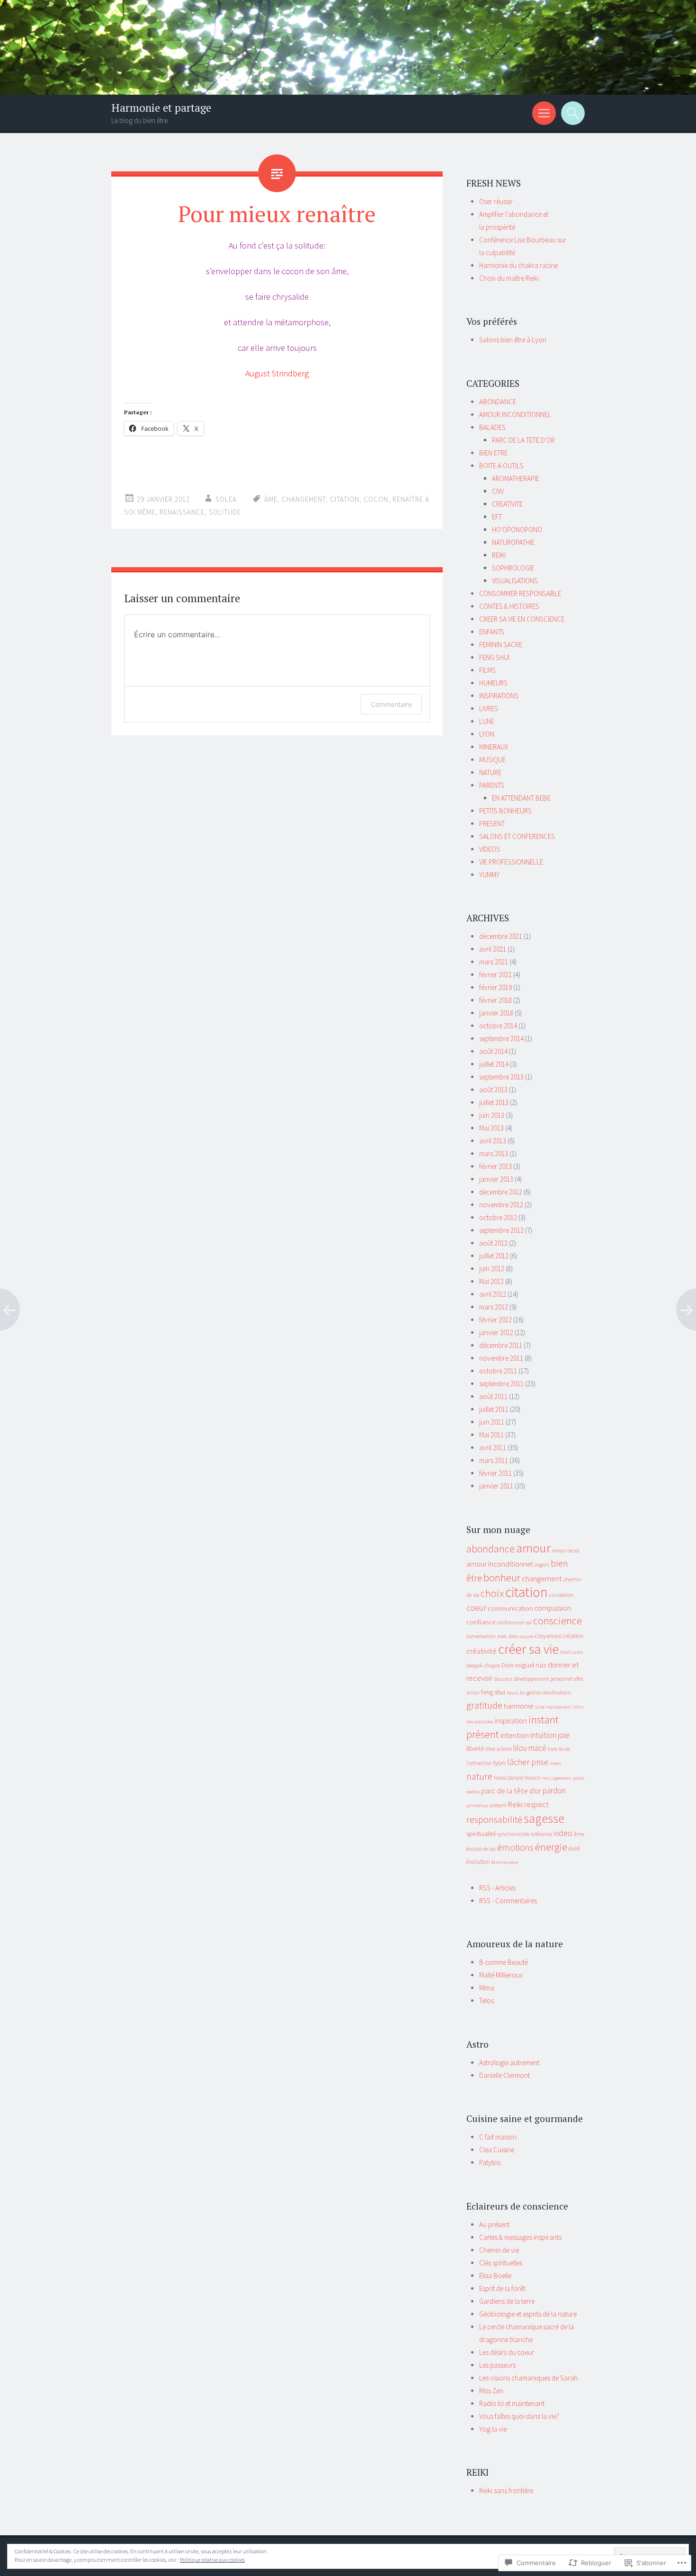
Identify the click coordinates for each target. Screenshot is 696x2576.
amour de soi (566, 1551)
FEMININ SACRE (501, 645)
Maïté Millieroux (501, 1975)
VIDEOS (490, 849)
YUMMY (489, 875)
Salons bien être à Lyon (513, 340)
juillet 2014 (494, 1064)
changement (304, 499)
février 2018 (495, 1000)
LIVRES (489, 709)
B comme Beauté (504, 1962)
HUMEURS (493, 683)
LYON (487, 734)
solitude (225, 512)
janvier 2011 (496, 1486)
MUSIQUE (492, 760)
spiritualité (481, 1833)
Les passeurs (497, 2365)
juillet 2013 (494, 1102)
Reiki (515, 1804)
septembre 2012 (501, 1230)
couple (527, 1636)
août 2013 (493, 1090)
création (573, 1636)
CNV (498, 491)
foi (522, 1693)
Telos (486, 2001)
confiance (481, 1622)
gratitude (484, 1705)
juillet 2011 (494, 1409)
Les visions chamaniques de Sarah (528, 2378)
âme (271, 499)
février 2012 (495, 1320)
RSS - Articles (497, 1888)
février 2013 (495, 1166)
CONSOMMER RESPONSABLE (520, 593)
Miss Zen (491, 2391)
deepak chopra (483, 1665)
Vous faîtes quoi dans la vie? (519, 2416)
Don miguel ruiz (524, 1665)
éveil (574, 1849)
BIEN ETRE (493, 453)
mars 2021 (494, 962)
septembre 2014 (501, 1038)
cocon (376, 499)
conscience (558, 1621)
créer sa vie (528, 1649)
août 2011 (493, 1396)
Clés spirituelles (501, 2263)
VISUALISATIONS (515, 581)
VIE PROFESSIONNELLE (511, 862)
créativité (482, 1651)
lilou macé (530, 1748)
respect (536, 1804)
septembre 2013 (501, 1077)
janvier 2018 (496, 1013)
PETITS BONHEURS (505, 811)
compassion (553, 1608)
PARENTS (492, 785)
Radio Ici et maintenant (512, 2403)
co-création (562, 1595)
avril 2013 (493, 1141)
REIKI (499, 555)
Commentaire (391, 704)
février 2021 (495, 975)
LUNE (487, 721)
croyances (548, 1636)
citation (345, 499)
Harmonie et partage (161, 108)
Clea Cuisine (497, 2150)
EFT (497, 517)
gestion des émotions (549, 1693)
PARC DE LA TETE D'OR (523, 440)
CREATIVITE (507, 504)
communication (510, 1608)
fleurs (513, 1693)
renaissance (182, 512)
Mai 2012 (491, 1281)
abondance (491, 1549)
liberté (475, 1748)
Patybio (490, 2162)
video (563, 1833)
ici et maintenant (553, 1707)
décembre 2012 (501, 1192)
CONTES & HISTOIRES (509, 606)
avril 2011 (493, 1448)
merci (556, 1763)
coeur (476, 1608)
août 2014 (493, 1051)
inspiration (511, 1721)
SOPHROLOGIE (513, 568)
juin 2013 (492, 1115)
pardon (554, 1791)
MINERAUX (494, 747)
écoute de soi (481, 1849)
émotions (515, 1847)
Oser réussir (496, 201)
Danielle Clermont (504, 2075)
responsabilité (494, 1819)
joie (564, 1735)
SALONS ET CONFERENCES (517, 836)
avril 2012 (493, 1294)
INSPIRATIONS (499, 696)
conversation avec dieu (492, 1636)
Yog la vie (493, 2429)
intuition (543, 1735)
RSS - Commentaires (508, 1901)
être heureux (505, 1862)
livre (553, 1749)
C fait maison (498, 2137)
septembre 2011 (501, 1384)
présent (498, 1805)
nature (479, 1776)
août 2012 (493, 1243)
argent (542, 1565)
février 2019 (495, 987)
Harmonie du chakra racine (518, 265)
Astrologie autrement (509, 2063)
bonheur (502, 1578)
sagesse (544, 1818)
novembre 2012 (501, 1205)
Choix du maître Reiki (509, 278)
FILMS (487, 670)
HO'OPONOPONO (517, 530)
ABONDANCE (498, 402)
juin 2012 (492, 1269)
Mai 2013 (491, 1128)
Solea (226, 499)
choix (492, 1593)
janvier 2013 (496, 1179)
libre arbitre (499, 1749)
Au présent (494, 2224)
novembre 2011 (501, 1358)
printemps (477, 1805)
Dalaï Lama (571, 1652)
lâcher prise (528, 1762)
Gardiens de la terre (507, 2301)
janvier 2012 (496, 1333)
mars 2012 (494, 1307)
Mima (487, 1988)
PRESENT (492, 824)
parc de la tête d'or (511, 1791)
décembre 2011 (501, 1345)
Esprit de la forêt (502, 2288)
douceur (503, 1679)
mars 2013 (494, 1154)
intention (515, 1735)
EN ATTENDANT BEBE (521, 798)
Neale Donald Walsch (517, 1778)
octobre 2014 (498, 1026)
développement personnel (543, 1679)
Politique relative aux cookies (212, 2560)
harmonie (519, 1706)
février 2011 (495, 1473)
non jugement (557, 1778)
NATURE (490, 772)
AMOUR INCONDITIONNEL (515, 414)
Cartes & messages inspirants (520, 2237)
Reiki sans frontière (506, 2491)
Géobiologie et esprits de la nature (528, 2314)
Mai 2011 (491, 1435)
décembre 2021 (501, 936)
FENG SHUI (494, 657)
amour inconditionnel (500, 1564)
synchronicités (513, 1834)
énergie (551, 1847)
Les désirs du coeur (507, 2352)
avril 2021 (493, 949)
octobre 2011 (498, 1371)
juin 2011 (492, 1422)
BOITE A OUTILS (501, 466)
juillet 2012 (494, 1256)
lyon (500, 1762)
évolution (478, 1862)
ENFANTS (492, 632)
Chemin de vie (499, 2250)
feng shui (493, 1692)
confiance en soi (514, 1622)
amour (533, 1548)
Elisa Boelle (495, 2276)
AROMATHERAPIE (516, 478)
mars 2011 (494, 1460)
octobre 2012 (498, 1217)
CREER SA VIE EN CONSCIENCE (522, 619)
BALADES (492, 427)
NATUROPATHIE (513, 542)
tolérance (541, 1834)
